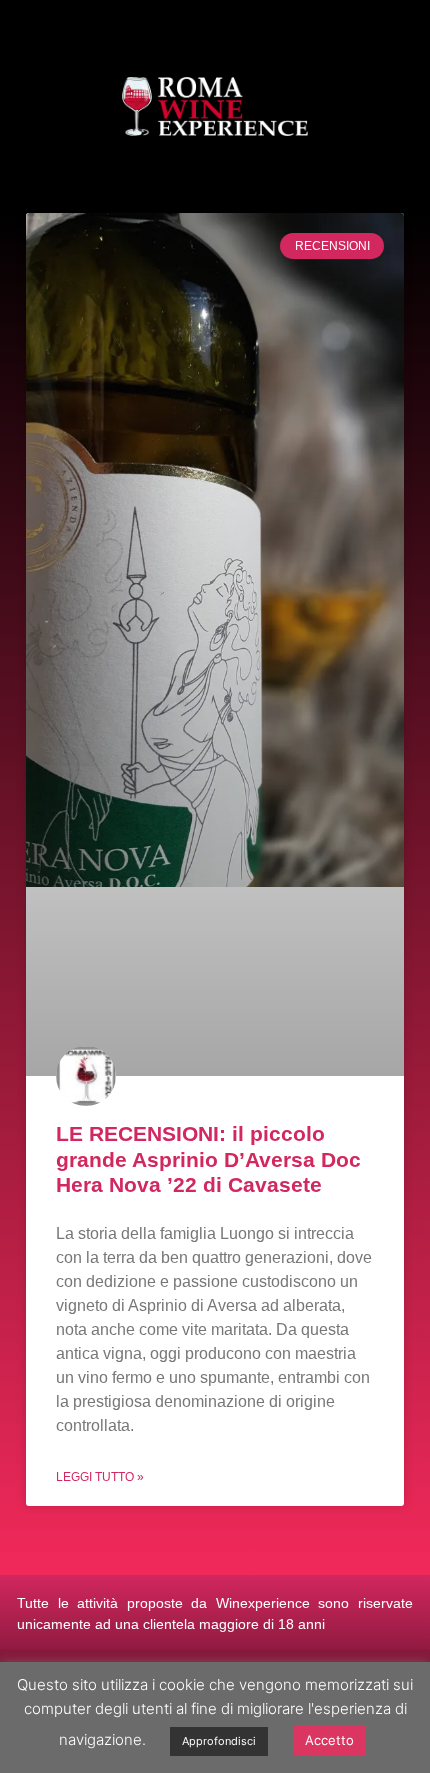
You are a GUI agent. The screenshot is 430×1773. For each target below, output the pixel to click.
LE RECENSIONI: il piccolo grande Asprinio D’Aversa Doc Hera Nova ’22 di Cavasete (208, 1158)
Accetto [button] (329, 1740)
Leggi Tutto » (100, 1477)
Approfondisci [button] (219, 1741)
